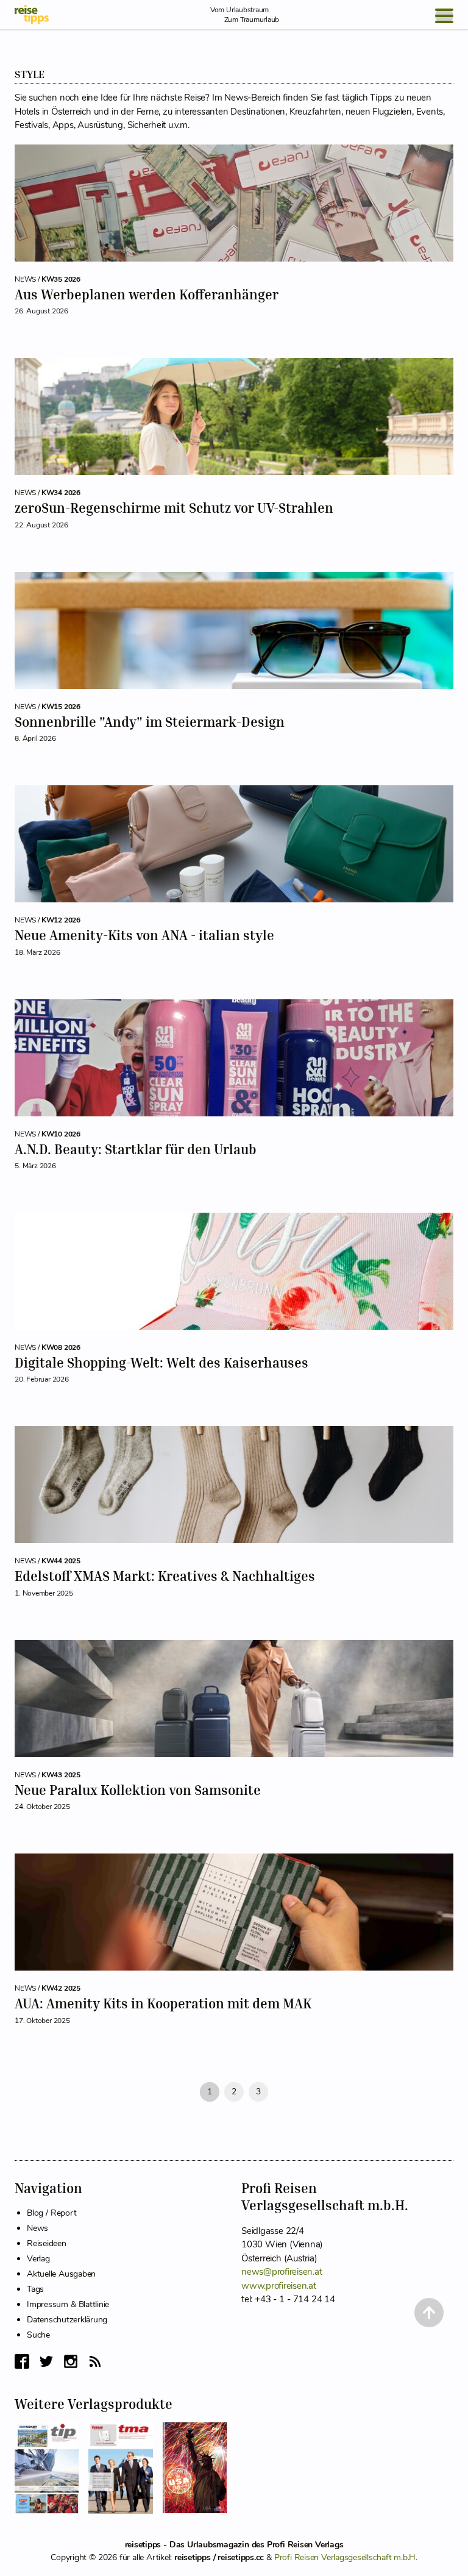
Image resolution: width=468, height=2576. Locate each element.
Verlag (38, 2259)
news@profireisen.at (282, 2272)
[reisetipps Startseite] (32, 15)
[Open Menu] (444, 16)
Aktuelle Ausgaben (61, 2274)
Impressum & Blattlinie (68, 2304)
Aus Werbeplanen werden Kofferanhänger (147, 294)
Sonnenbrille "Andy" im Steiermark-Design (150, 722)
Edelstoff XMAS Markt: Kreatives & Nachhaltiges (165, 1576)
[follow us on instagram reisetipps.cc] (71, 2361)
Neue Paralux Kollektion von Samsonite (138, 1790)
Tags (35, 2289)
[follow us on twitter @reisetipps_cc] (46, 2361)
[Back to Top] (429, 2313)
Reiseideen (47, 2243)
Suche (38, 2335)
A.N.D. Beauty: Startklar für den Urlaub (136, 1149)
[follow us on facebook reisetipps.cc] (22, 2361)
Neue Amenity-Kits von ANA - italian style (144, 935)
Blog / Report (51, 2213)
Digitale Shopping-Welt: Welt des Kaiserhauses (161, 1363)
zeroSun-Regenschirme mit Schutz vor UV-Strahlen (174, 508)
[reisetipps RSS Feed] (95, 2361)
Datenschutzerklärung (67, 2320)
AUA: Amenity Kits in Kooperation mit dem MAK (163, 2003)
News (37, 2228)
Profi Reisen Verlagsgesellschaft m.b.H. (346, 2557)
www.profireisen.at (279, 2286)
